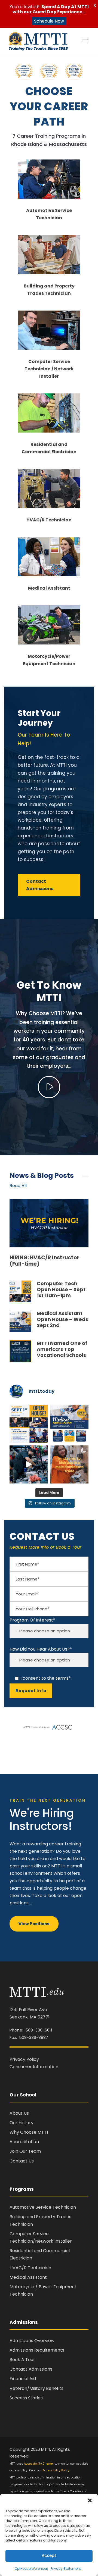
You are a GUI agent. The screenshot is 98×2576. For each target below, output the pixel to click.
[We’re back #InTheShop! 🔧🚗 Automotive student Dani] (29, 1464)
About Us (19, 2113)
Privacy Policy (24, 2059)
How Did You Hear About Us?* (41, 1649)
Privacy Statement (66, 2569)
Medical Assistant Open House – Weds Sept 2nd (62, 1319)
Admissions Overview (32, 2341)
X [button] (95, 5)
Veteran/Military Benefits (36, 2388)
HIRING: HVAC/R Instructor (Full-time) (44, 1261)
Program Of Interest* (32, 1620)
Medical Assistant (49, 588)
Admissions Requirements (37, 2350)
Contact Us (22, 2161)
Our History (22, 2123)
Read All (18, 1186)
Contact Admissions (31, 2369)
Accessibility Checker (39, 2464)
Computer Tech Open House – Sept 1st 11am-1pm (61, 1289)
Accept (49, 2555)
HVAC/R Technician (49, 520)
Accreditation (24, 2142)
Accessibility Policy (56, 2470)
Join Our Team (25, 2151)
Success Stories (26, 2398)
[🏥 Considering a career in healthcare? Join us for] (69, 1424)
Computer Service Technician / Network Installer (49, 369)
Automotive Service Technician (43, 2207)
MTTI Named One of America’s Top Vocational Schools (62, 1349)
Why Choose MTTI (29, 2132)
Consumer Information (34, 2067)
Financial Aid (23, 2379)
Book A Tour (22, 2360)
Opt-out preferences (31, 2569)
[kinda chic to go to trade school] (69, 1464)
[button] (90, 2500)
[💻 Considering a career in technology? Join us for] (29, 1424)
